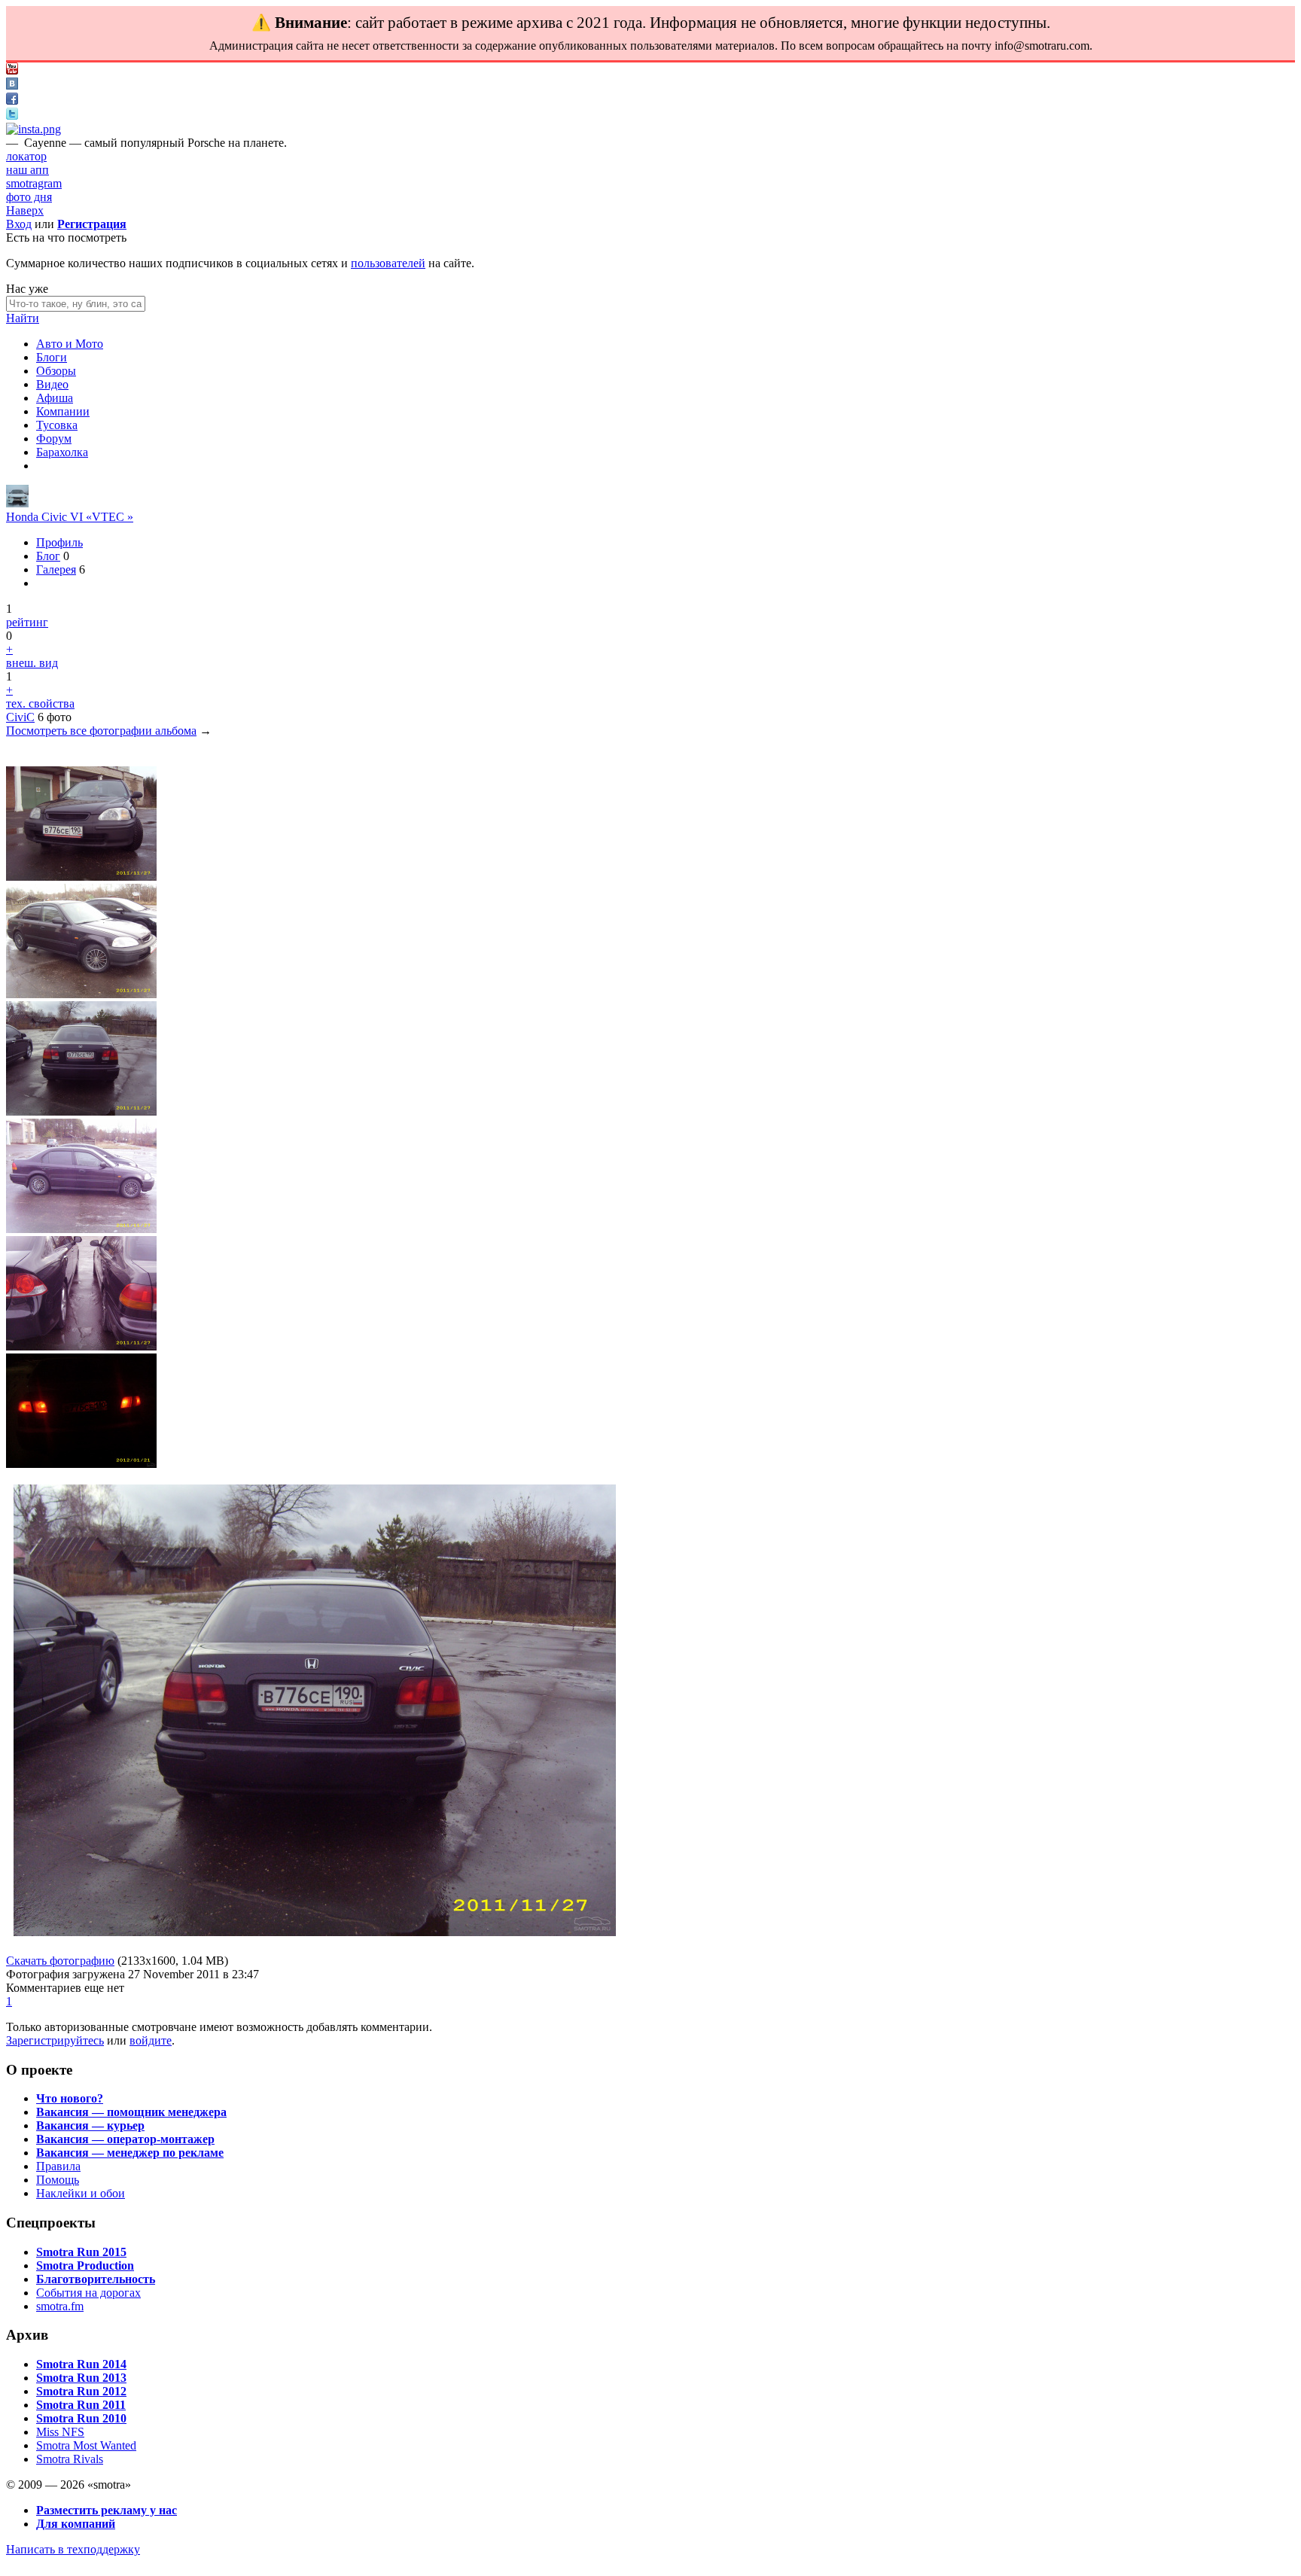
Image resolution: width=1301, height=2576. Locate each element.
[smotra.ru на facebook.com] (12, 100)
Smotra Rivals (70, 2459)
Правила (58, 2166)
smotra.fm (60, 2306)
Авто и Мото (70, 344)
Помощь (58, 2180)
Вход (19, 224)
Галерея (56, 569)
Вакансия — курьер (90, 2125)
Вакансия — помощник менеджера (131, 2112)
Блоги (52, 357)
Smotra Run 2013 (81, 2378)
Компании (63, 411)
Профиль (59, 542)
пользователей (388, 263)
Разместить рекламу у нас (107, 2510)
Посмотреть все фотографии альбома (101, 731)
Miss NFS (60, 2432)
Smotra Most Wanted (86, 2445)
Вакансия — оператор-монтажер (125, 2139)
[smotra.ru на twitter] (12, 116)
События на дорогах (88, 2293)
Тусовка (57, 425)
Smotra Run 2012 (81, 2391)
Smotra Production (85, 2265)
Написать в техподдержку (73, 2549)
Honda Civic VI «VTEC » (70, 517)
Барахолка (62, 452)
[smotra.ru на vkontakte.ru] (12, 85)
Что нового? (70, 2098)
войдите (151, 2040)
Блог (48, 556)
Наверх (25, 210)
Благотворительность (96, 2279)
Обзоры (56, 371)
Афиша (55, 398)
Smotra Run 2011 (81, 2405)
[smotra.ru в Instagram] (34, 129)
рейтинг (27, 622)
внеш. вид (32, 663)
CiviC (20, 717)
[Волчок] (17, 503)
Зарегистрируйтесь (55, 2040)
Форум (54, 438)
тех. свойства (40, 703)
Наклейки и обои (81, 2193)
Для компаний (76, 2524)
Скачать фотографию (60, 1961)
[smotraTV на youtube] (12, 70)
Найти (23, 318)
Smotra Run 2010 (81, 2418)
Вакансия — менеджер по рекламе (130, 2153)
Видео (52, 384)
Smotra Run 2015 (81, 2252)
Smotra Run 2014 (81, 2364)
